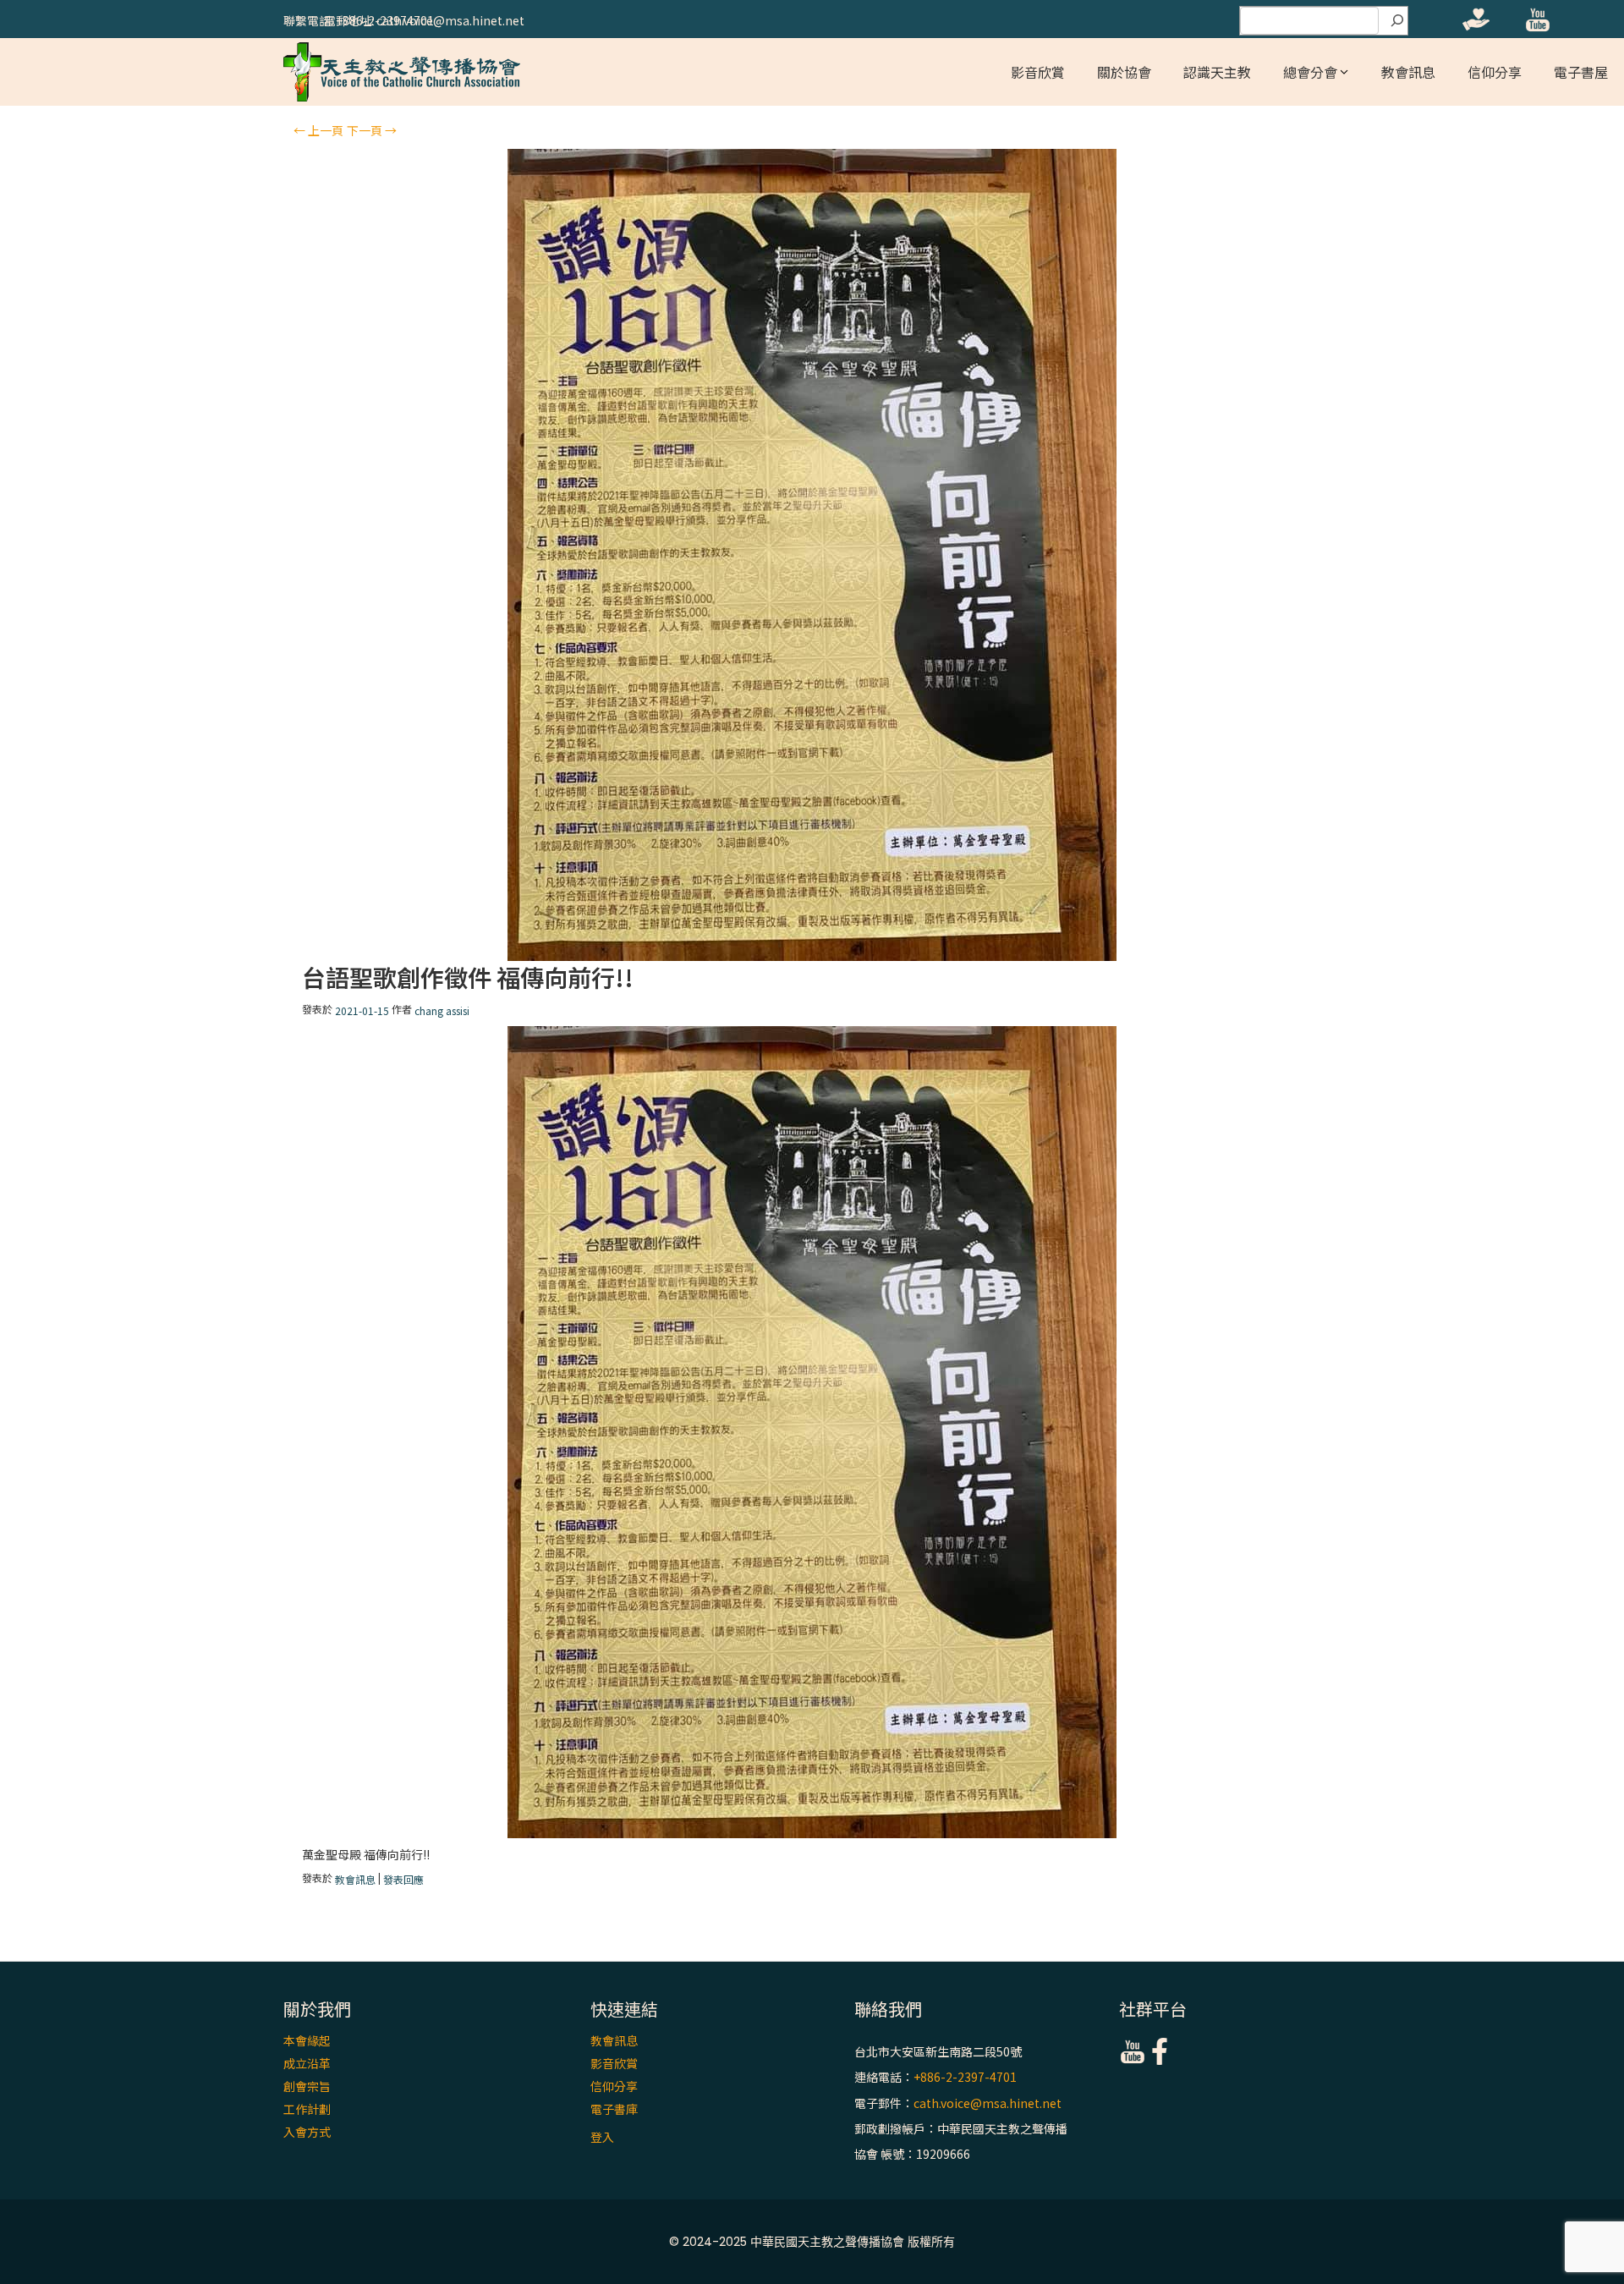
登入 (602, 2137)
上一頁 (318, 130)
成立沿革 (307, 2063)
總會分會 (1310, 72)
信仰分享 (1495, 72)
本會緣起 (307, 2040)
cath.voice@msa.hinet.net (988, 2103)
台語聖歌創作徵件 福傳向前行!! (468, 977)
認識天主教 (1217, 72)
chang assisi (442, 1010)
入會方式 (307, 2132)
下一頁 (372, 130)
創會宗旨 (307, 2086)
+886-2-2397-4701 (965, 2078)
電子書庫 (614, 2109)
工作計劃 (307, 2109)
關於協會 (1124, 72)
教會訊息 (1408, 72)
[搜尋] (1397, 21)
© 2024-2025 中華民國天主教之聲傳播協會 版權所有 (812, 2242)
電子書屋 (1581, 72)
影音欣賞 (1038, 72)
